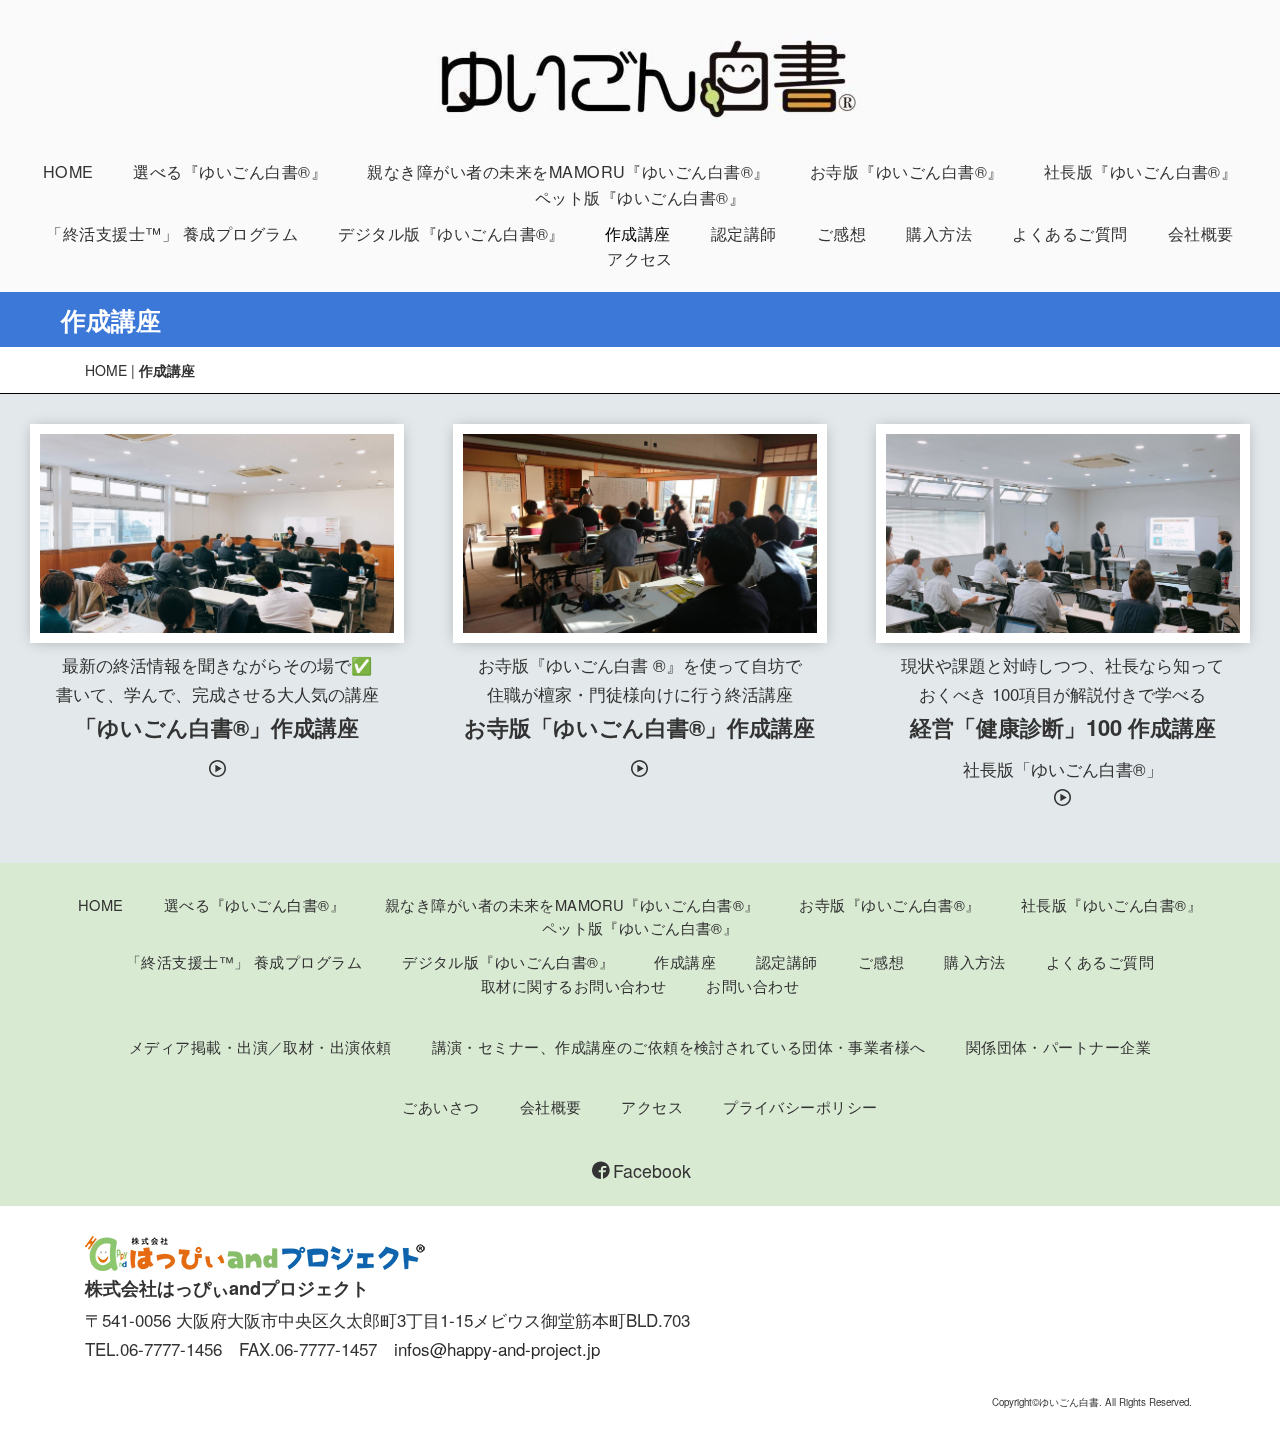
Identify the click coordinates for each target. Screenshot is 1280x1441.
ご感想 (841, 233)
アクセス (640, 258)
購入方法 (939, 233)
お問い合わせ (752, 985)
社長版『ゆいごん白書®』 (1141, 171)
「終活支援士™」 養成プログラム (172, 233)
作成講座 (638, 233)
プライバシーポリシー (800, 1106)
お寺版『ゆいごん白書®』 (907, 171)
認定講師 (744, 233)
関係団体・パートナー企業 (1058, 1046)
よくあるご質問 (1069, 233)
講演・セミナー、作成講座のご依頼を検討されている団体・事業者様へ (679, 1046)
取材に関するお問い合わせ (573, 985)
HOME (68, 171)
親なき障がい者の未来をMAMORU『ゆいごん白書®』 (568, 171)
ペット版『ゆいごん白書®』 (640, 197)
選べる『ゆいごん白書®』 (230, 171)
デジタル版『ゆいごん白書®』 (451, 233)
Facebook (652, 1170)
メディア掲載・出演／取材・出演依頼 (260, 1046)
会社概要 (1201, 233)
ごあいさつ (440, 1106)
